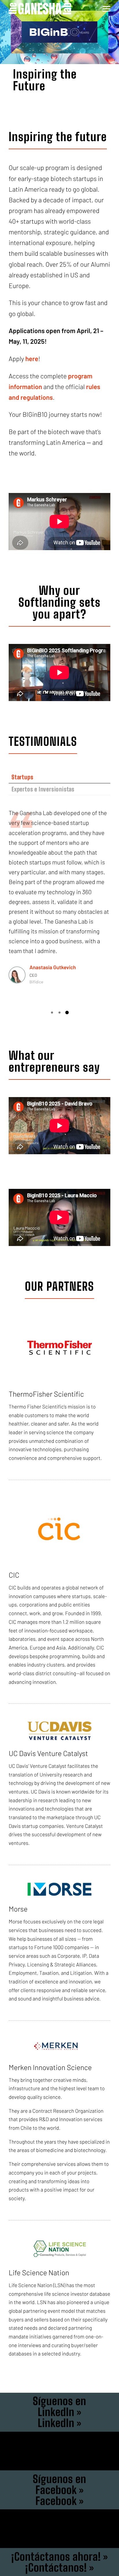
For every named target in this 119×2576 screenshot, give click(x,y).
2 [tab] (59, 1013)
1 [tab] (52, 1013)
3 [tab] (67, 1013)
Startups (22, 777)
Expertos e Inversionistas (43, 789)
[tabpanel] (59, 898)
